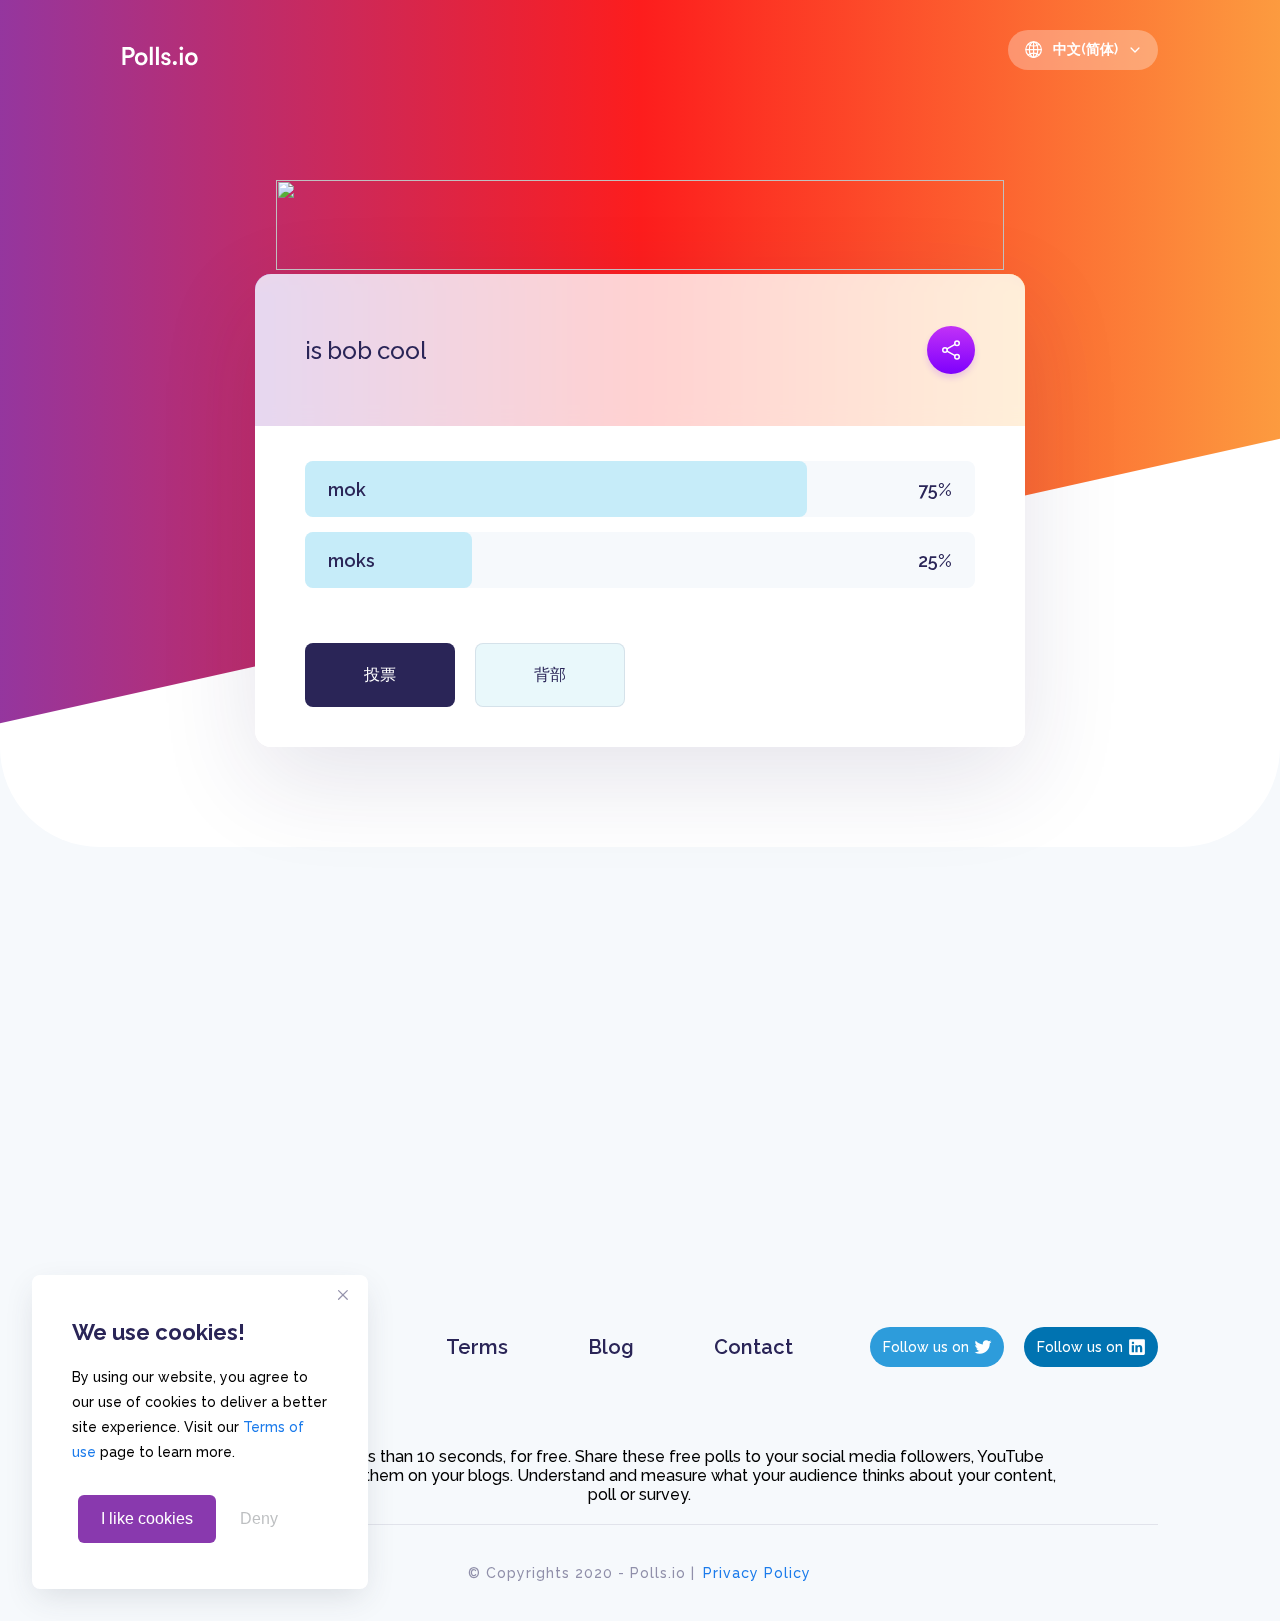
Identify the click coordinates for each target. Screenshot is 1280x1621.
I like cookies (147, 1518)
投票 (380, 674)
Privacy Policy (757, 1573)
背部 (550, 674)
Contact (753, 1347)
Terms (477, 1347)
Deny (259, 1518)
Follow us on (926, 1347)
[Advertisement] (640, 1107)
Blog (611, 1347)
